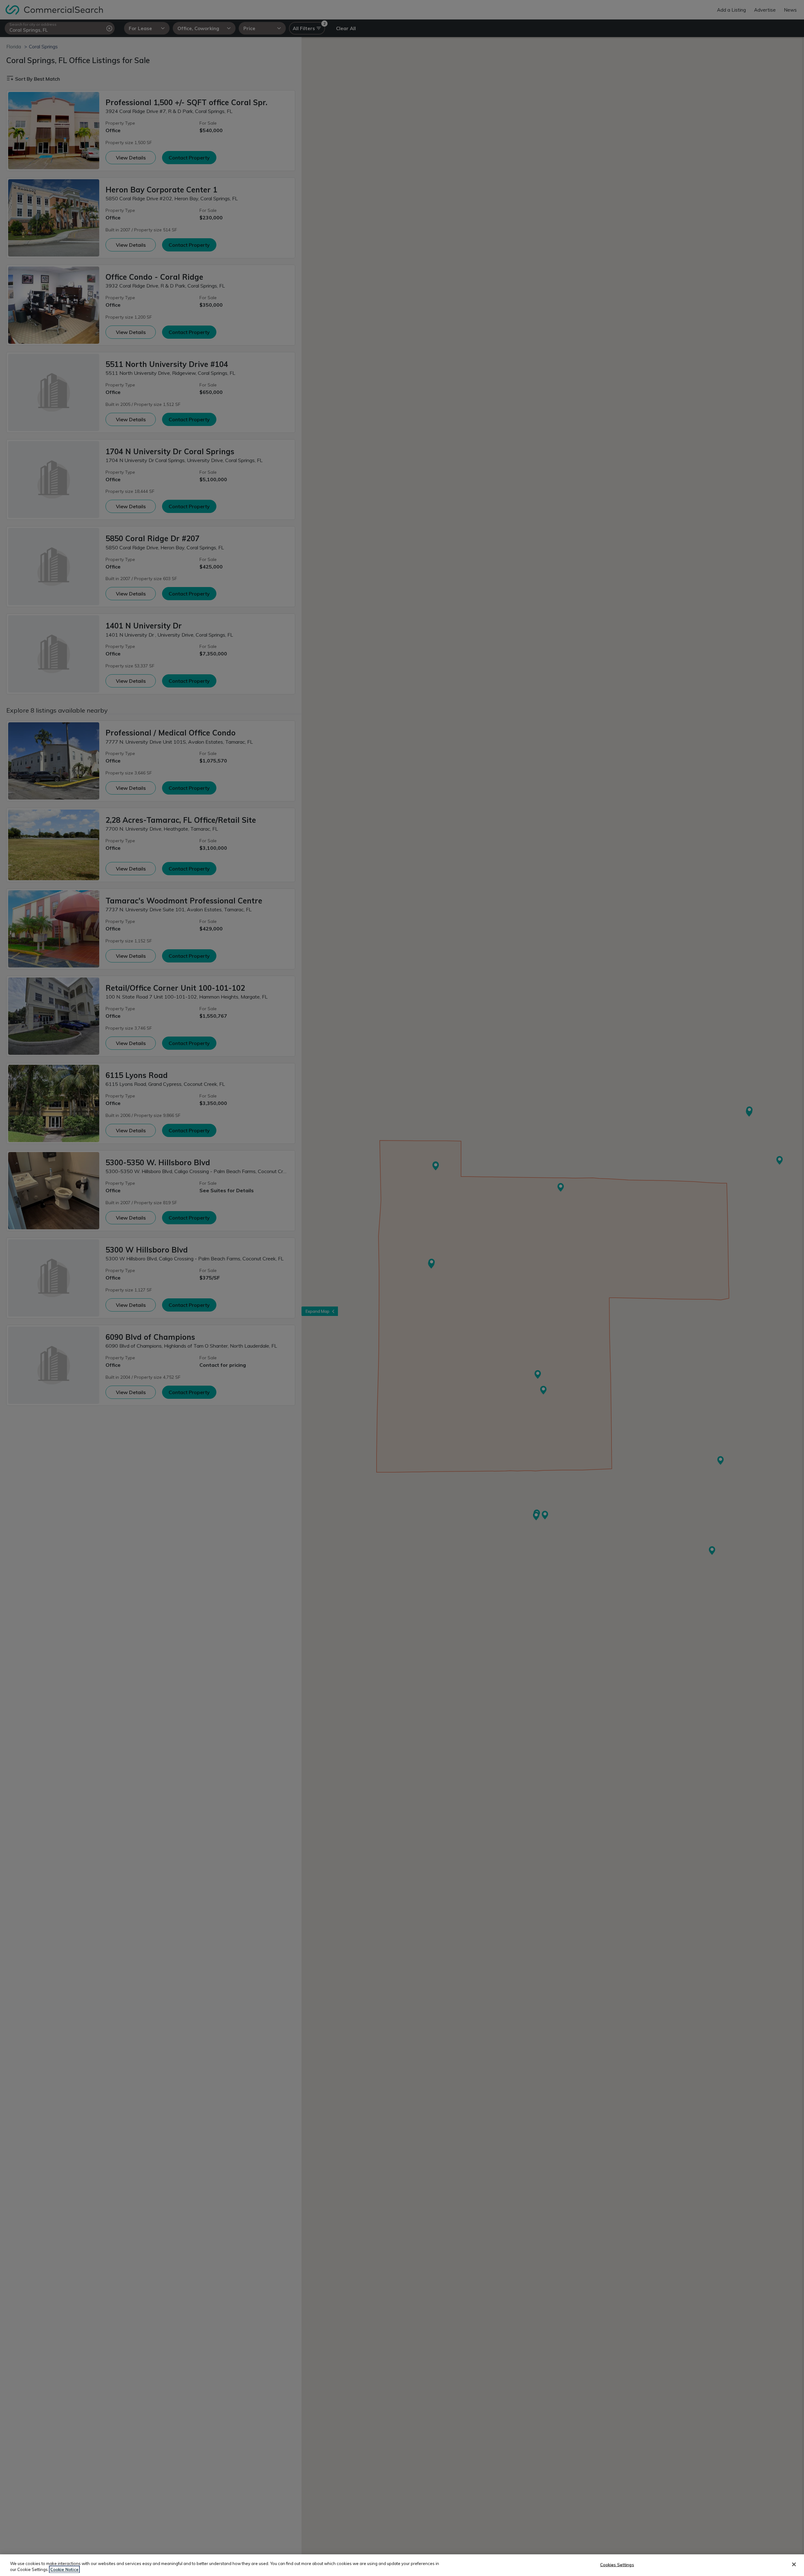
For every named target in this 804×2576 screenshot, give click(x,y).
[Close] (794, 2564)
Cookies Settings (617, 2565)
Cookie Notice (64, 2569)
